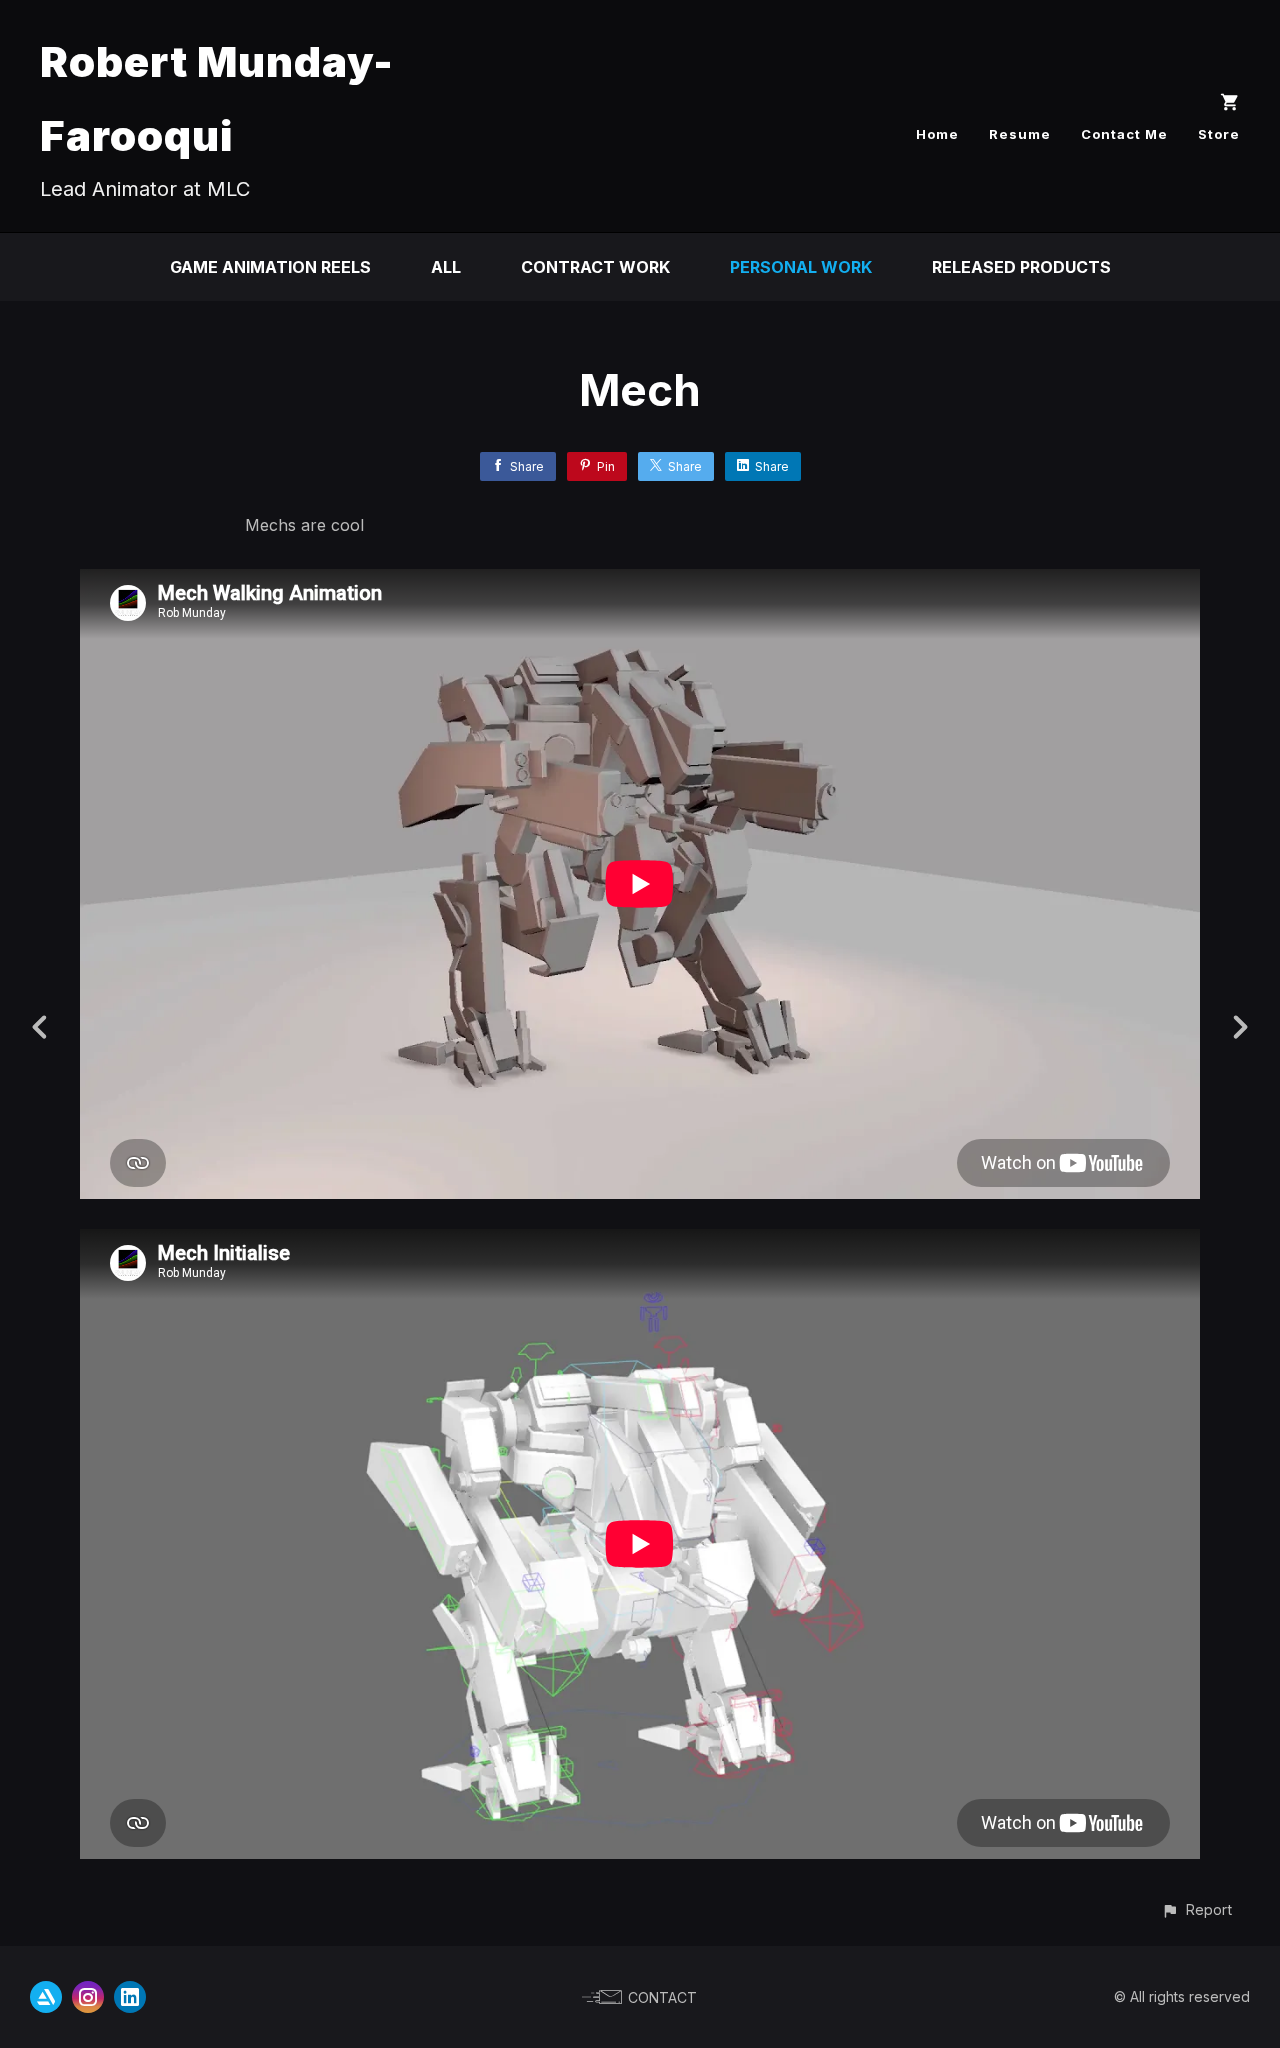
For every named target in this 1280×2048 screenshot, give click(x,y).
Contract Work (595, 267)
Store (1219, 134)
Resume (1020, 134)
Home (937, 134)
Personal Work (801, 267)
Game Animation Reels (270, 267)
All (446, 267)
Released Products (1021, 267)
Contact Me (1124, 134)
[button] (1196, 1909)
